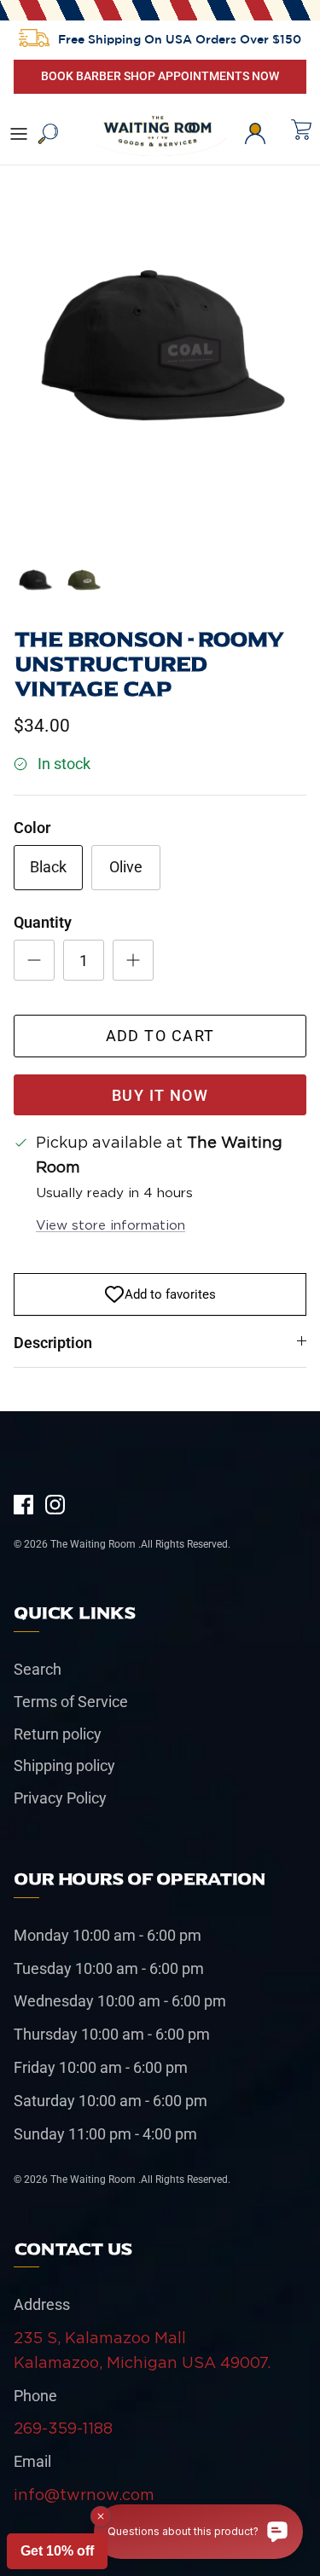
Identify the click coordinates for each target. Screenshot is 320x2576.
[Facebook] (23, 1505)
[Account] (264, 134)
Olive (126, 867)
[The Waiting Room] (160, 134)
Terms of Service (71, 1702)
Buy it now (160, 1095)
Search (38, 1669)
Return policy (58, 1734)
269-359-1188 (63, 2428)
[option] (160, 355)
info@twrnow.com (84, 2495)
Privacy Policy (60, 1798)
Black (48, 867)
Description (53, 1343)
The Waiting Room (94, 1544)
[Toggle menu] (19, 134)
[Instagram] (55, 1505)
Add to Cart (160, 1036)
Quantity (43, 922)
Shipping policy (64, 1766)
